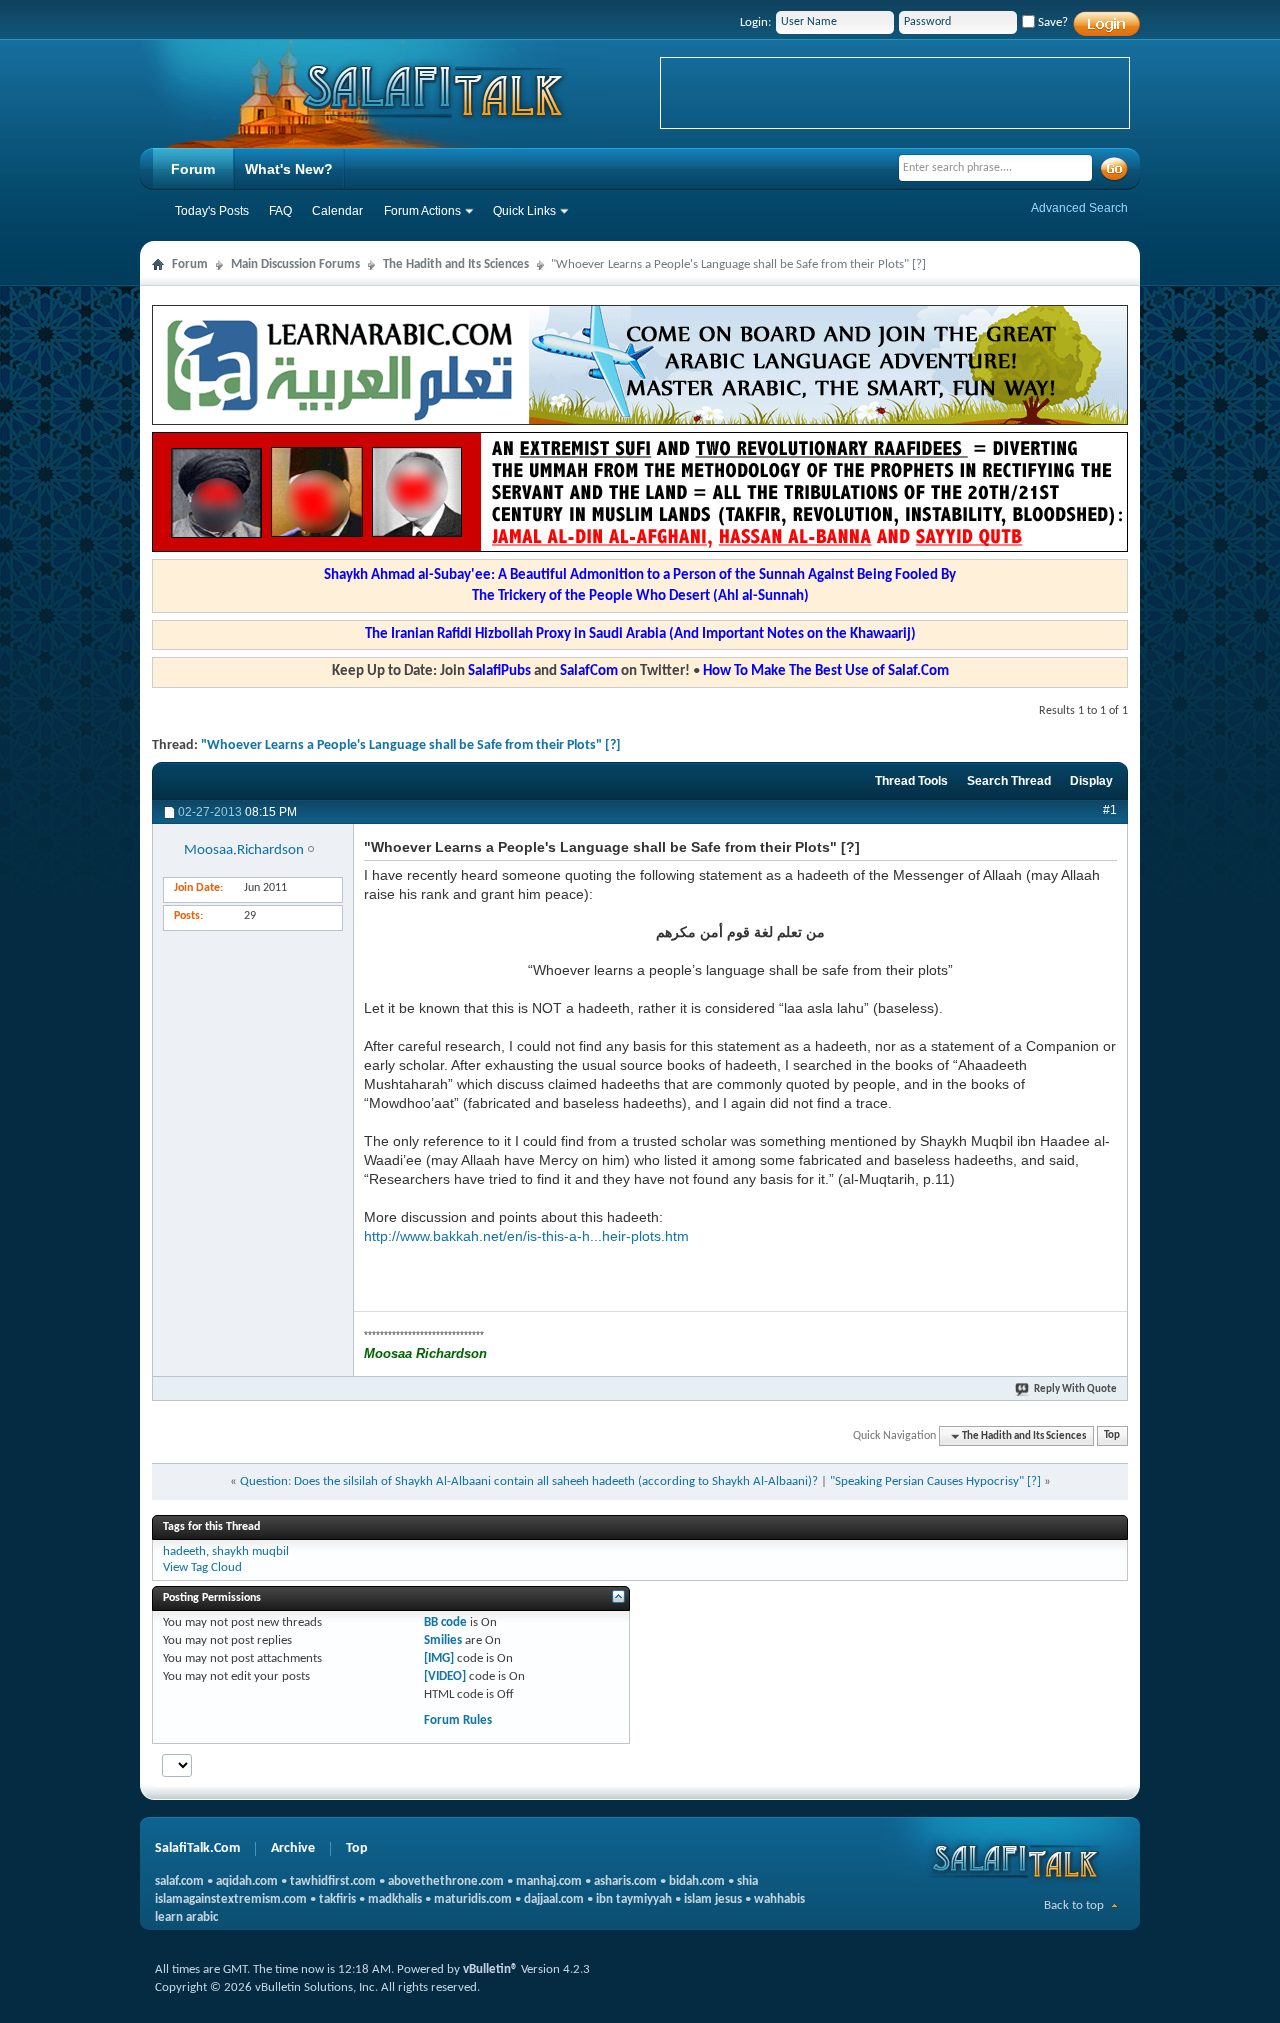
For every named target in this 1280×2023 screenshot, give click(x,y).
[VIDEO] (445, 1676)
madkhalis (395, 1899)
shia (747, 1881)
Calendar (337, 211)
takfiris (337, 1899)
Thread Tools (911, 781)
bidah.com (697, 1881)
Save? (1051, 22)
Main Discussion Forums (295, 264)
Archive (293, 1848)
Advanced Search (1079, 208)
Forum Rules (458, 1720)
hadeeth (184, 1551)
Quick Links (524, 211)
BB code (445, 1622)
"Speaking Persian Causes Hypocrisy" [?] (935, 1481)
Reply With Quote (1075, 1389)
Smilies (443, 1640)
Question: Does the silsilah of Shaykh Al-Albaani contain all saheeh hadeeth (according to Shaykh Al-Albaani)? (529, 1481)
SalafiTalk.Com (197, 1848)
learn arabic (186, 1917)
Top (1112, 1436)
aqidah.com (247, 1881)
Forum (193, 169)
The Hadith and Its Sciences (456, 264)
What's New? (289, 169)
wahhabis (779, 1899)
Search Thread (1009, 781)
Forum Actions (422, 211)
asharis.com (625, 1881)
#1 (1110, 810)
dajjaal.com (554, 1899)
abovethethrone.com (446, 1881)
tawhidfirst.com (333, 1881)
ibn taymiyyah (634, 1899)
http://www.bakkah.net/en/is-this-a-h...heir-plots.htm (526, 1236)
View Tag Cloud (202, 1567)
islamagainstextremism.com (231, 1899)
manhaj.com (549, 1881)
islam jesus (713, 1899)
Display (1091, 781)
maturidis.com (473, 1899)
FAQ (280, 211)
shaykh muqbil (250, 1551)
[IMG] (439, 1658)
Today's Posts (212, 211)
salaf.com (179, 1881)
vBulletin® (490, 1969)
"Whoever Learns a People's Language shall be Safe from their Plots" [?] (411, 745)
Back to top (1074, 1905)
